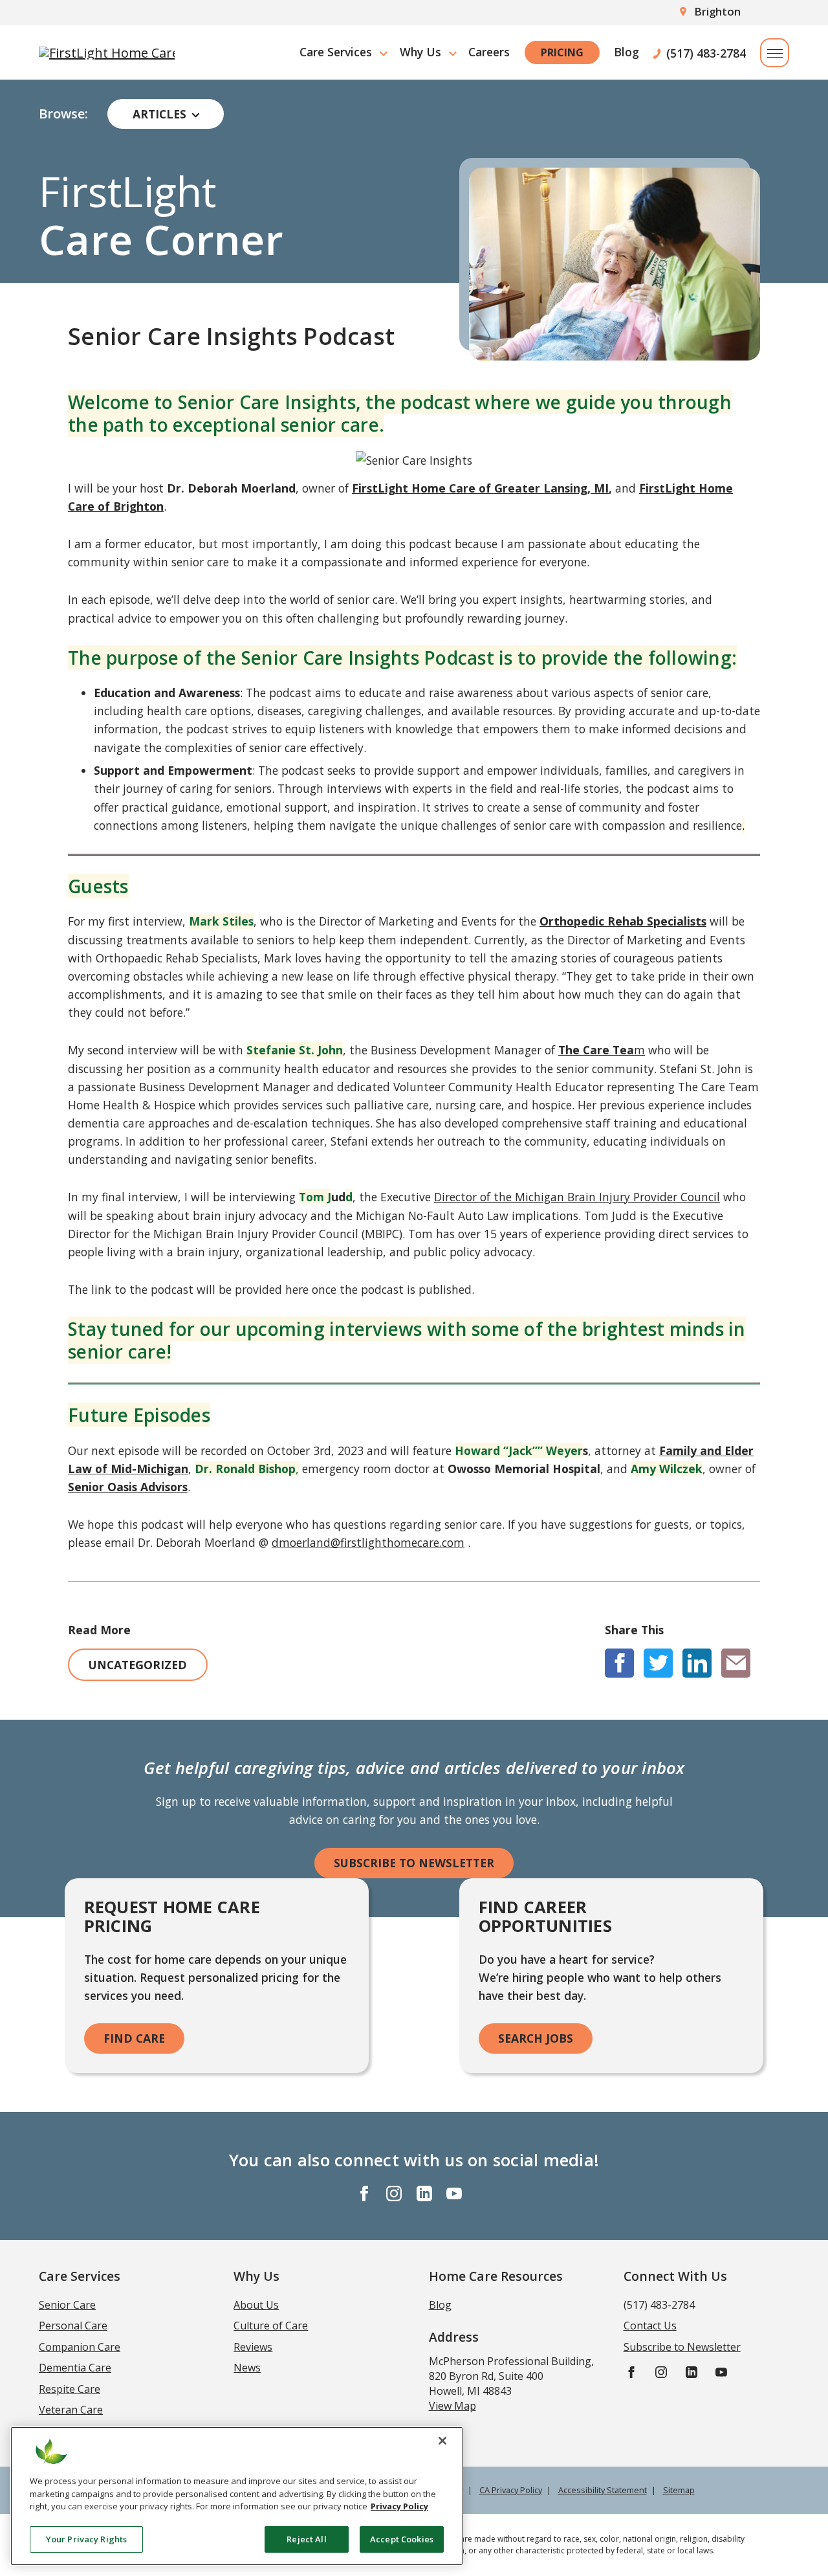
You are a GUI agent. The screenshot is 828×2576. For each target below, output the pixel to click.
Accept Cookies (402, 2538)
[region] (237, 2496)
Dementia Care (75, 2368)
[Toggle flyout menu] (775, 53)
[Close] (442, 2441)
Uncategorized (138, 1665)
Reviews (253, 2347)
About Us (256, 2305)
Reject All (306, 2538)
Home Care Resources (496, 2276)
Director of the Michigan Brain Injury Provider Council (577, 1197)
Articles (159, 114)
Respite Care (70, 2389)
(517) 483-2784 (706, 52)
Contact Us (650, 2326)
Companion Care (80, 2347)
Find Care (134, 2038)
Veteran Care (71, 2410)
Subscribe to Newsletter (414, 1863)
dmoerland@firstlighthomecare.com (368, 1542)
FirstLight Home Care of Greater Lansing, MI (480, 488)
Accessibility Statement (603, 2490)
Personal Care (73, 2326)
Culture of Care (271, 2326)
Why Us (420, 52)
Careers (489, 52)
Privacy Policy (399, 2506)
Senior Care (67, 2305)
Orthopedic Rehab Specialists (623, 921)
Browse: (63, 114)
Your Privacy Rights (86, 2538)
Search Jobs (536, 2038)
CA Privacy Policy (511, 2490)
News (247, 2368)
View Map (452, 2406)
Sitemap (679, 2490)
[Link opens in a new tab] (619, 1663)
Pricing (562, 52)
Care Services (336, 52)
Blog (626, 52)
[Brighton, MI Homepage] (107, 52)
